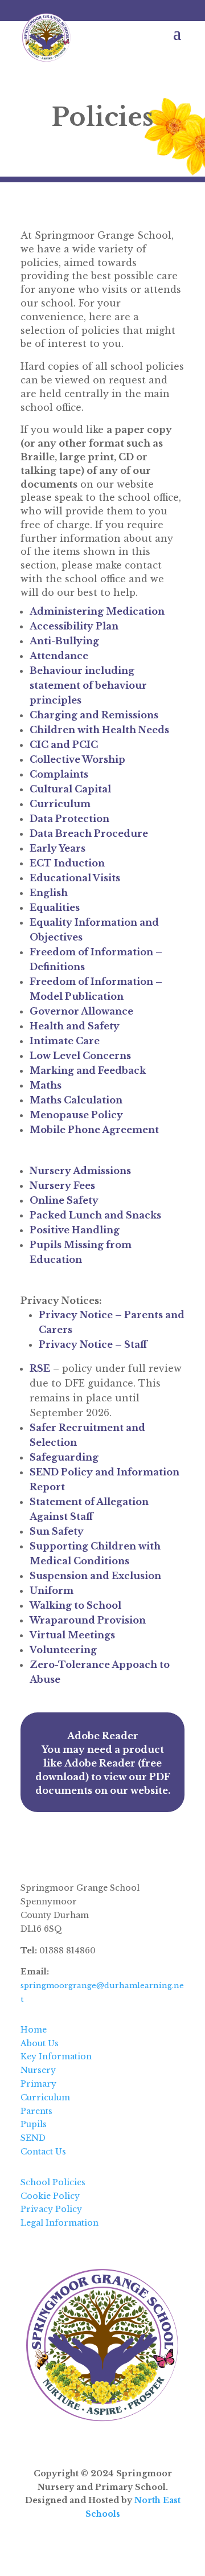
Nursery (38, 2070)
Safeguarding (64, 1457)
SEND (33, 2138)
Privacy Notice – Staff (93, 1344)
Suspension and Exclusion (95, 1576)
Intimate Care (65, 1041)
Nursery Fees (62, 1185)
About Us (40, 2043)
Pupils (34, 2124)
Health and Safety (75, 1026)
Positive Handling (75, 1230)
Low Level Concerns (80, 1056)
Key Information (56, 2056)
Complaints (59, 774)
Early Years (58, 848)
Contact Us (43, 2152)
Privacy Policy (51, 2209)
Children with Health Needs (99, 730)
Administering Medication (97, 611)
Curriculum (60, 804)
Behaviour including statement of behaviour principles (88, 685)
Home (34, 2030)
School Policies (53, 2182)
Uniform (52, 1590)
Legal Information (60, 2223)
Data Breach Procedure (89, 833)
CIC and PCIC (64, 745)
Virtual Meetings (72, 1635)
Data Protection (69, 819)
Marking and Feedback (88, 1070)
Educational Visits (75, 878)
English (49, 893)
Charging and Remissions (94, 715)
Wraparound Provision (88, 1620)
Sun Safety (57, 1531)
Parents (36, 2111)
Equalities (55, 907)
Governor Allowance (81, 1011)
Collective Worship (77, 759)
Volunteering (63, 1650)
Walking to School (75, 1605)
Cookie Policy (50, 2196)
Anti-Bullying (64, 641)
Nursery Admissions (80, 1171)
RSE (40, 1368)
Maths (46, 1085)
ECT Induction (67, 863)
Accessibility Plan (74, 626)
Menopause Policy (76, 1115)
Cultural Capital (71, 789)
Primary (38, 2084)
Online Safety (64, 1200)
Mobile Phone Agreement (94, 1130)
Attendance (60, 656)
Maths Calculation (76, 1100)
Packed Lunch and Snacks (95, 1215)
